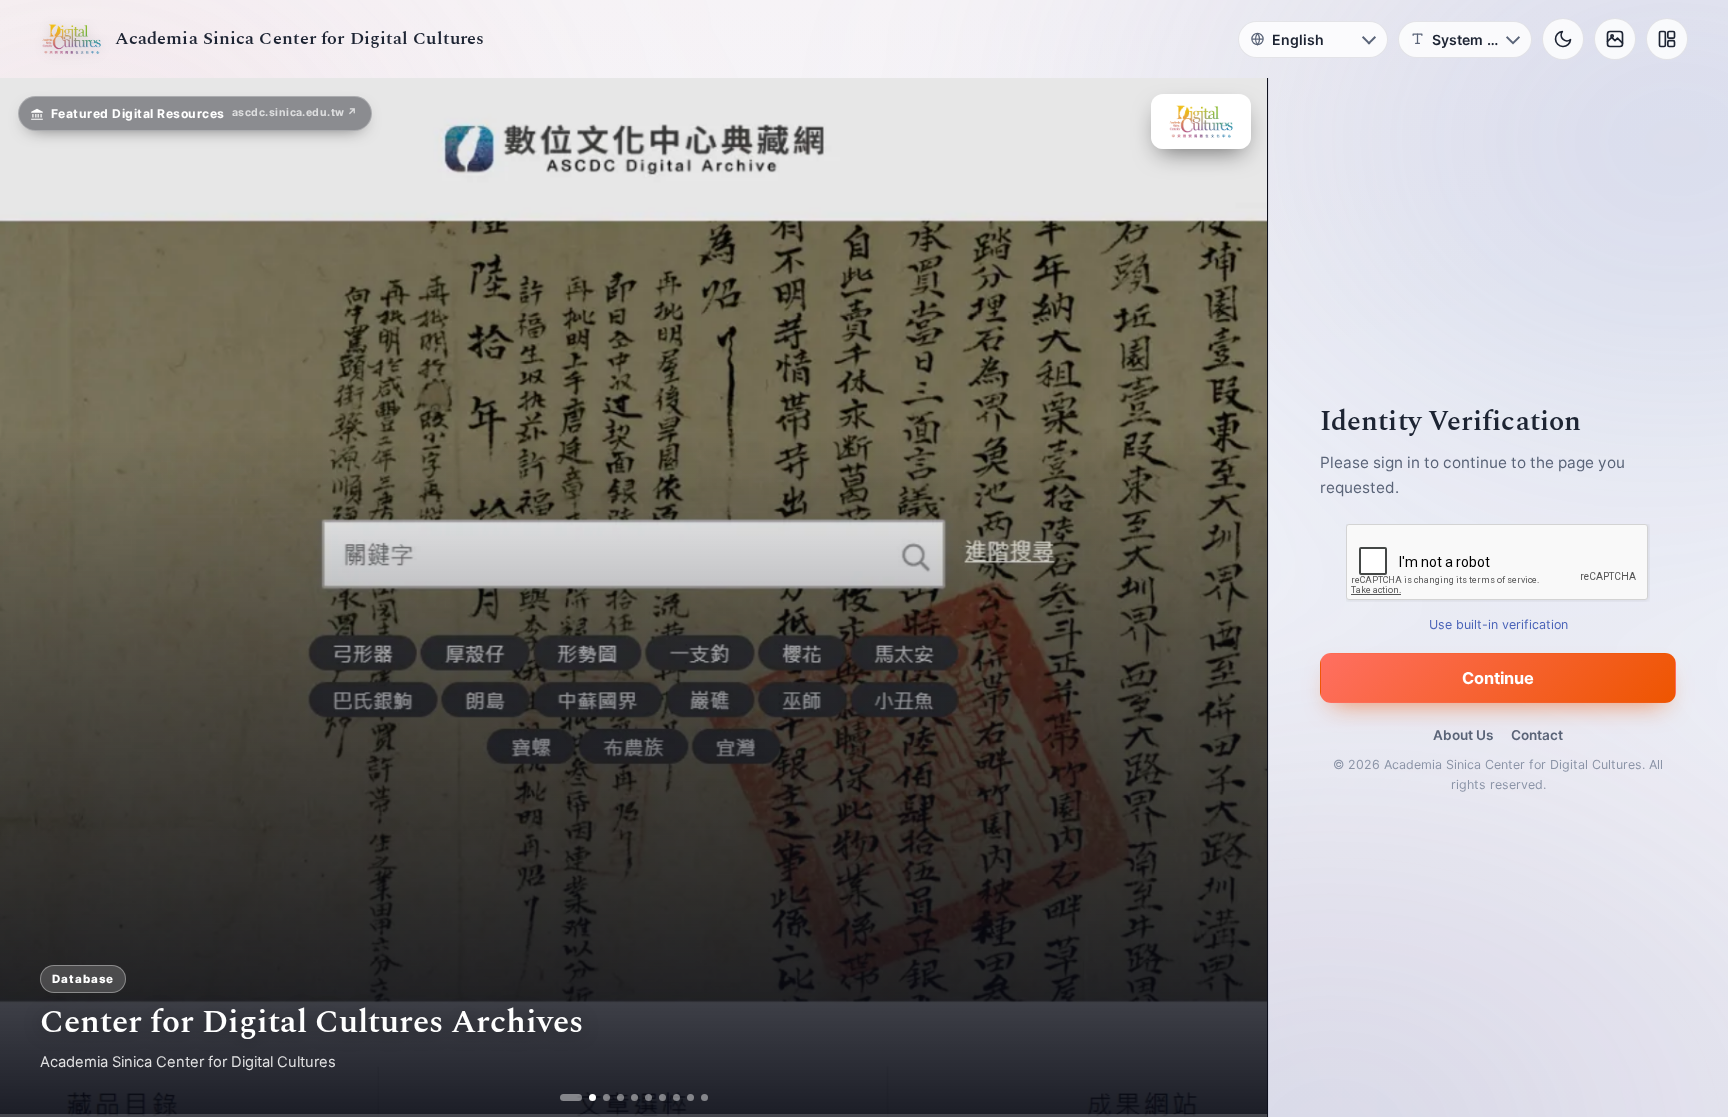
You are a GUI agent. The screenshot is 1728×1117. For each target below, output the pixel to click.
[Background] (1615, 39)
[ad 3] (599, 1097)
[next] (1231, 598)
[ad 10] (704, 1097)
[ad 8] (676, 1097)
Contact (1537, 735)
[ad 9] (690, 1097)
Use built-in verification (1498, 624)
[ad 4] (620, 1097)
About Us (1463, 735)
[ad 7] (662, 1097)
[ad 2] (577, 1097)
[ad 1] (563, 1097)
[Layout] (1667, 39)
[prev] (36, 598)
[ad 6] (648, 1097)
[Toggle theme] (1563, 39)
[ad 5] (634, 1097)
